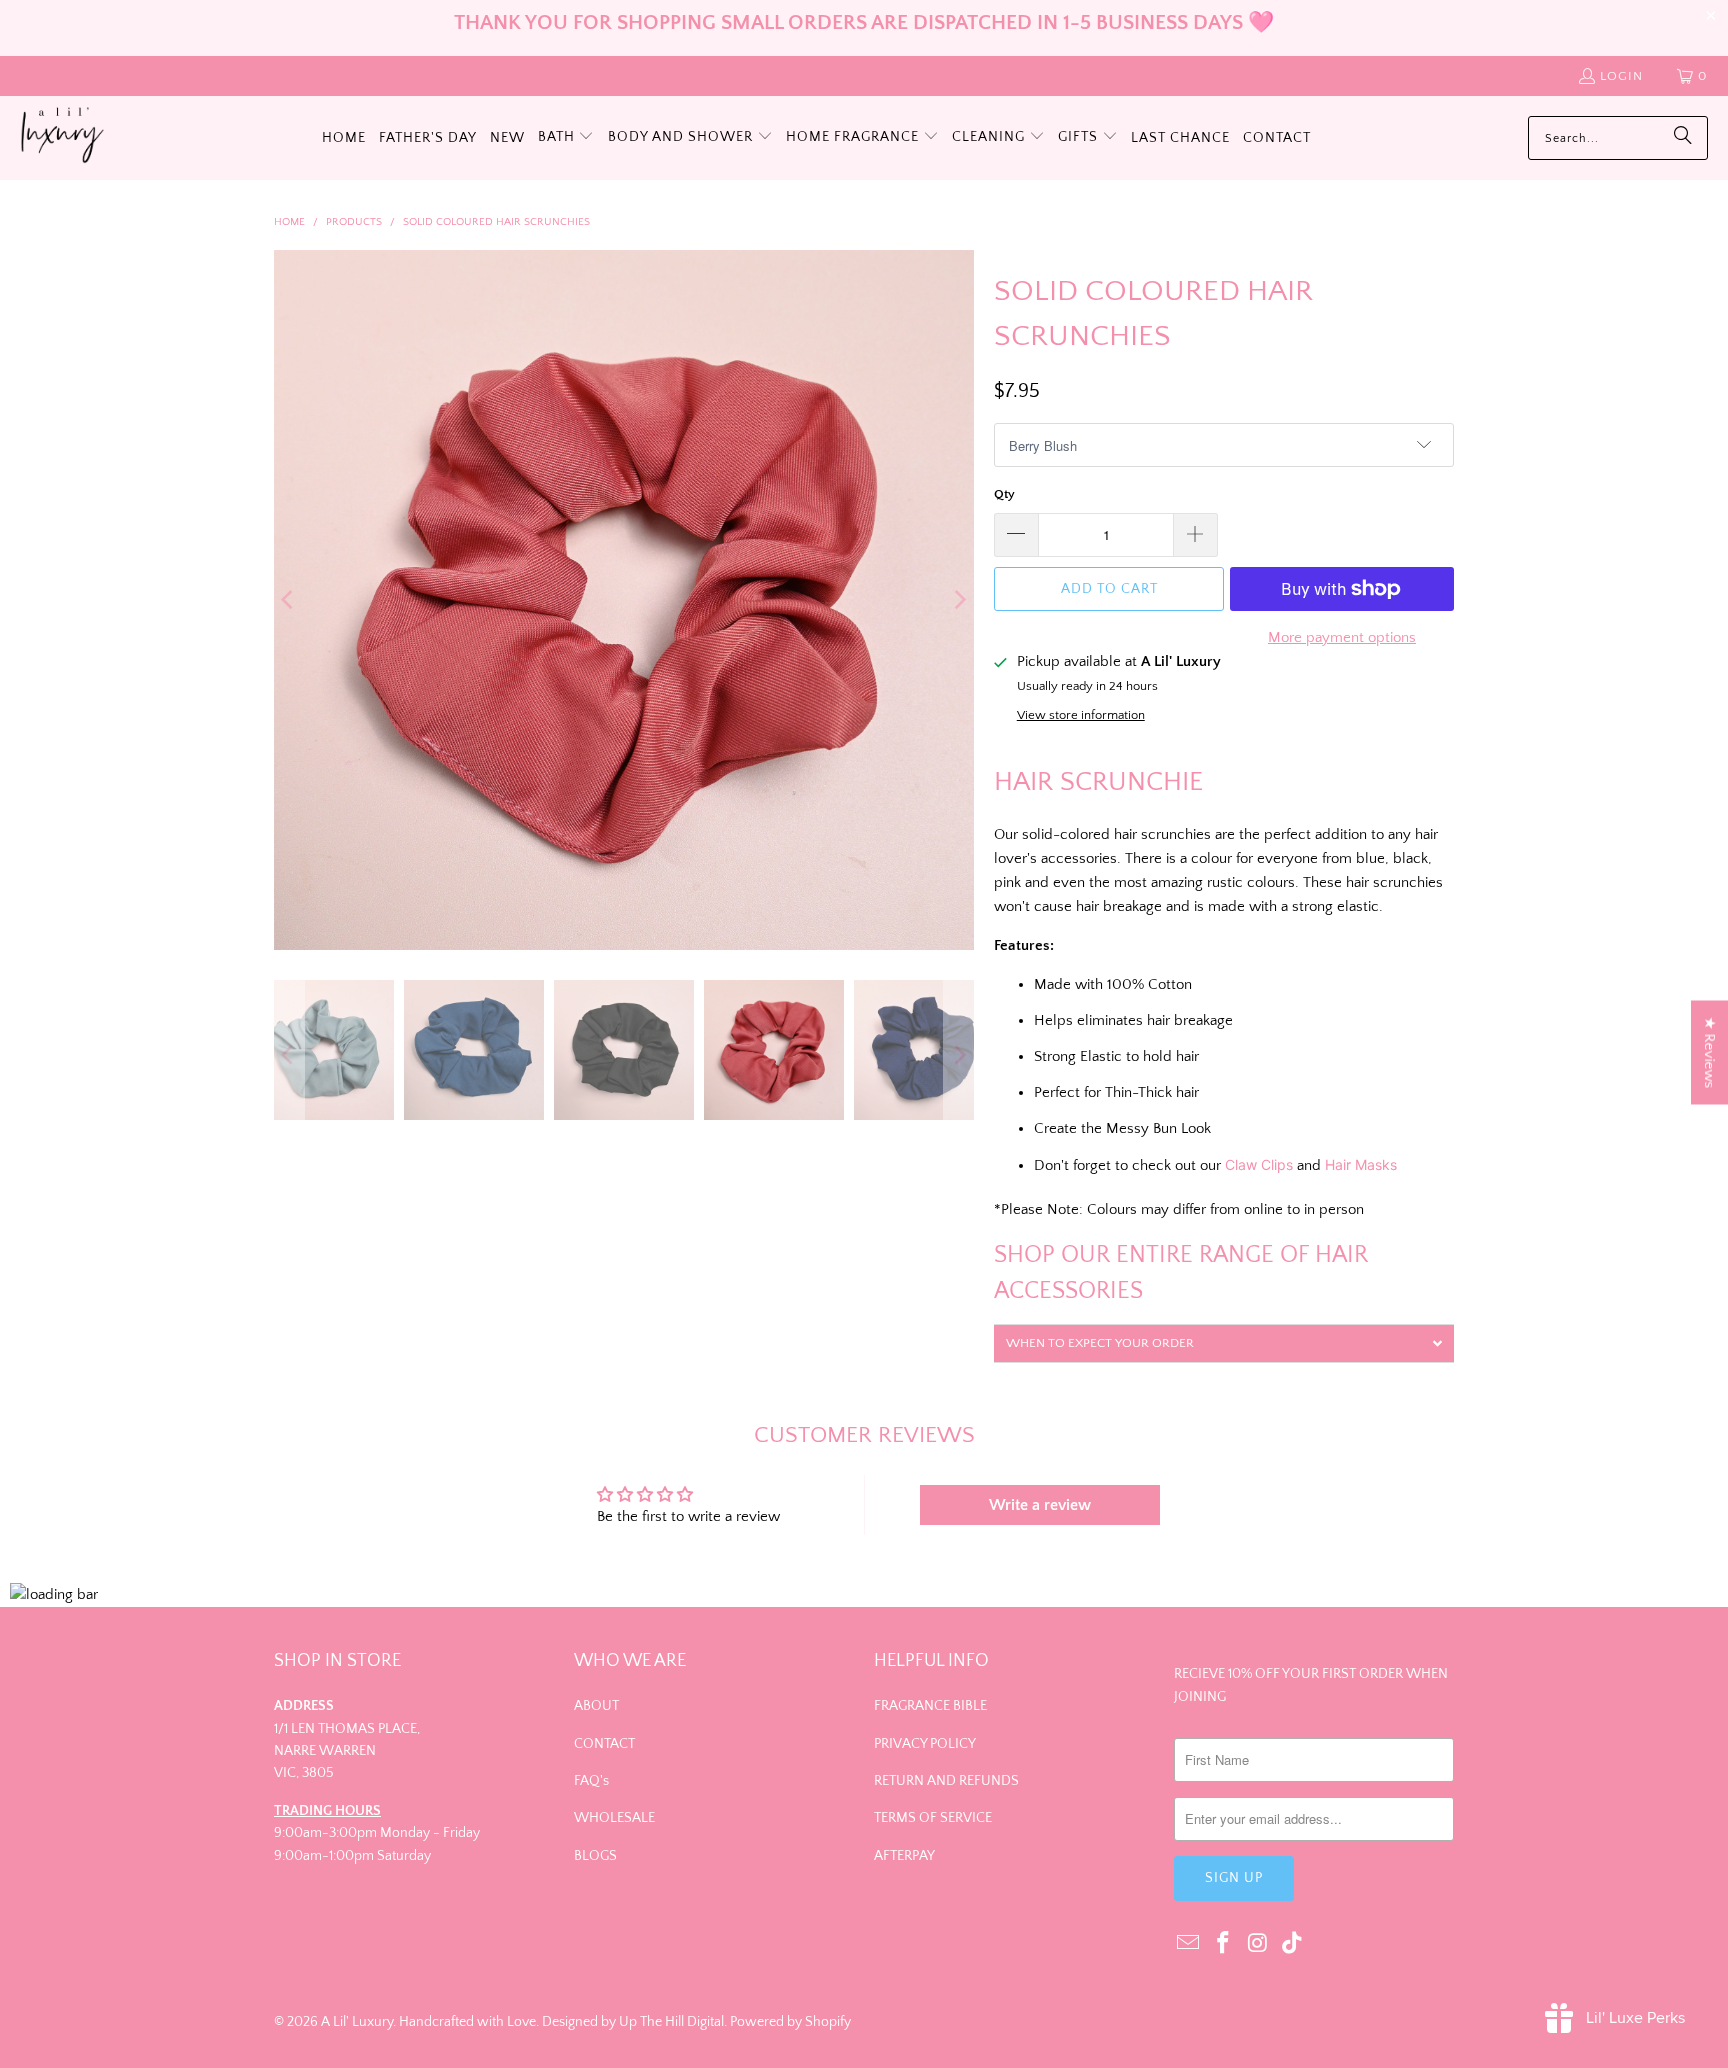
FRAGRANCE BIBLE (930, 1706)
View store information (1081, 715)
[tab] (1224, 1343)
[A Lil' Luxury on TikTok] (1293, 1944)
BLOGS (595, 1856)
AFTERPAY (904, 1856)
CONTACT (604, 1744)
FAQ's (591, 1781)
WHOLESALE (614, 1818)
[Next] (959, 600)
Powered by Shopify (790, 2022)
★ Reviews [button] (1709, 1053)
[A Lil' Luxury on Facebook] (1224, 1944)
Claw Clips (1259, 1164)
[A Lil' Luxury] (62, 138)
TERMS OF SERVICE (933, 1818)
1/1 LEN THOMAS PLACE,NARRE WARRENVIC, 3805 (347, 1751)
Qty (1004, 494)
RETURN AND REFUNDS (946, 1781)
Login (1621, 76)
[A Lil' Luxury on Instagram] (1258, 1944)
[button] (566, 138)
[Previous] (289, 600)
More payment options (1342, 637)
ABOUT (596, 1706)
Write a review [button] (1040, 1505)
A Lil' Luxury (357, 2022)
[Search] (1683, 138)
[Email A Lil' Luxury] (1189, 1944)
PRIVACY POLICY (925, 1744)
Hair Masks (1361, 1164)
